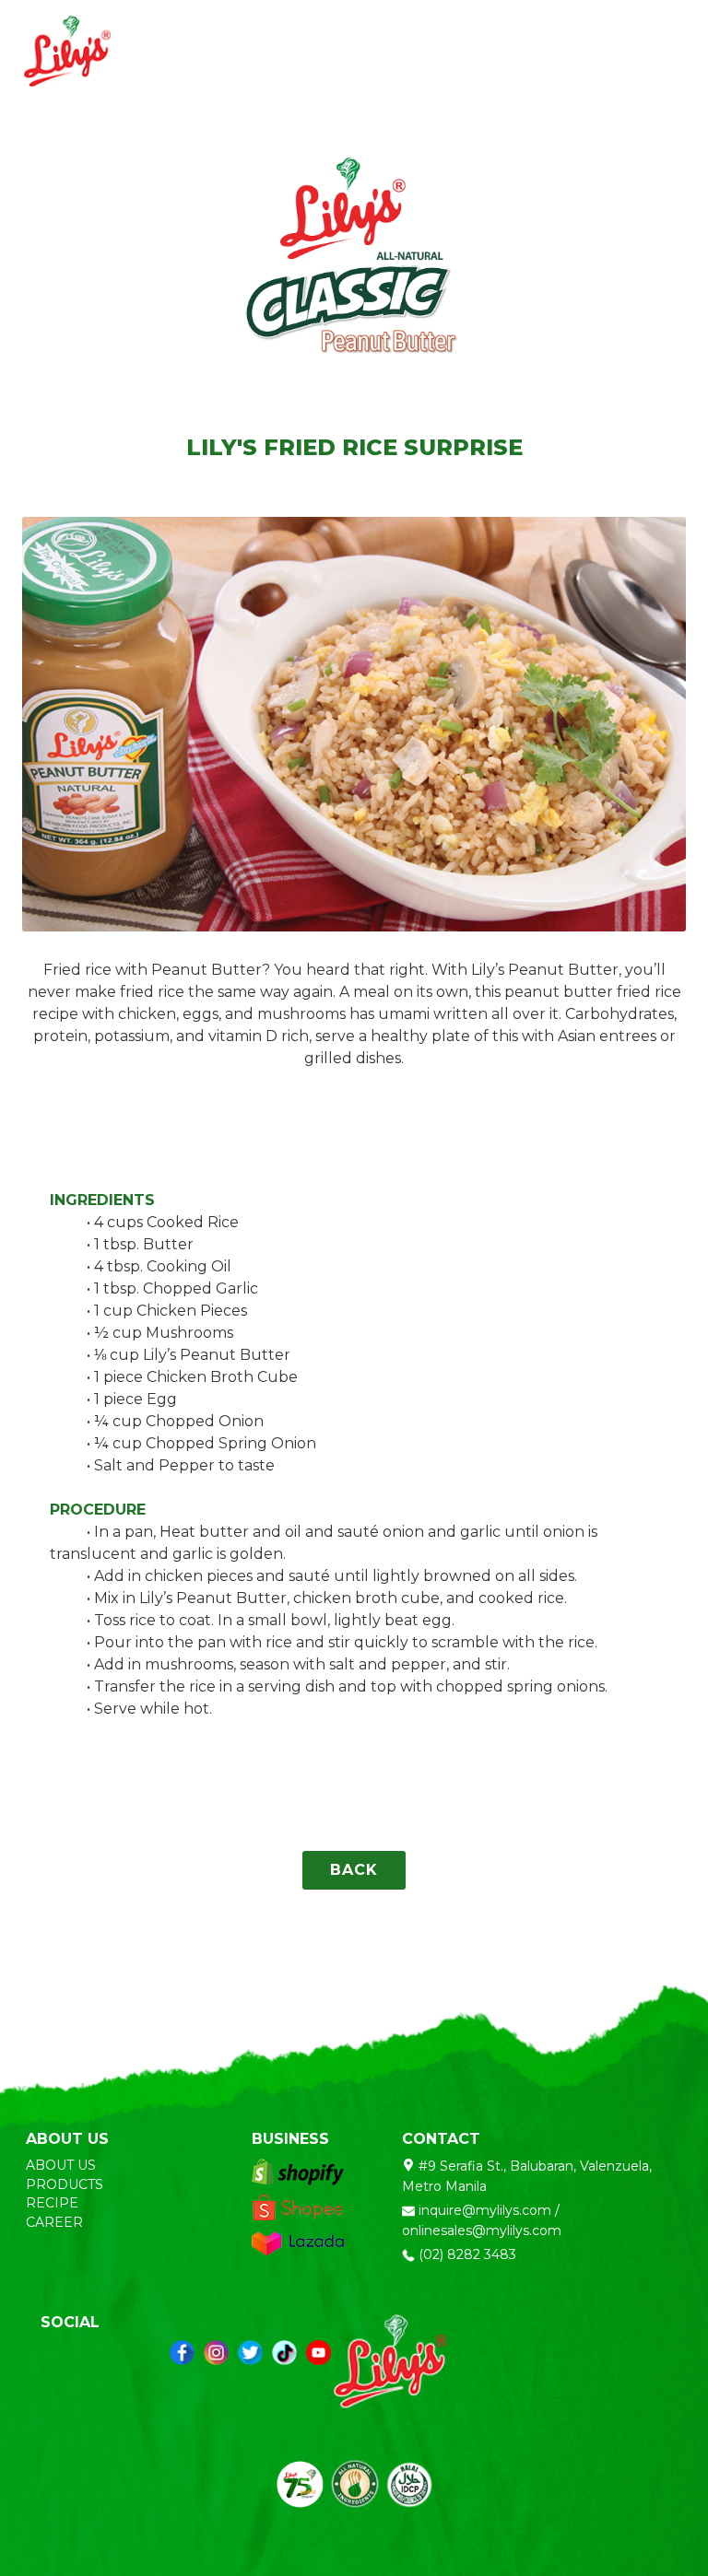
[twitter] (250, 2353)
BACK (354, 1870)
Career (56, 2222)
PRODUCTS (65, 2184)
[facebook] (182, 2353)
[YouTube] (319, 2353)
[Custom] (284, 2353)
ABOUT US (61, 2165)
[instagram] (216, 2353)
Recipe (54, 2203)
